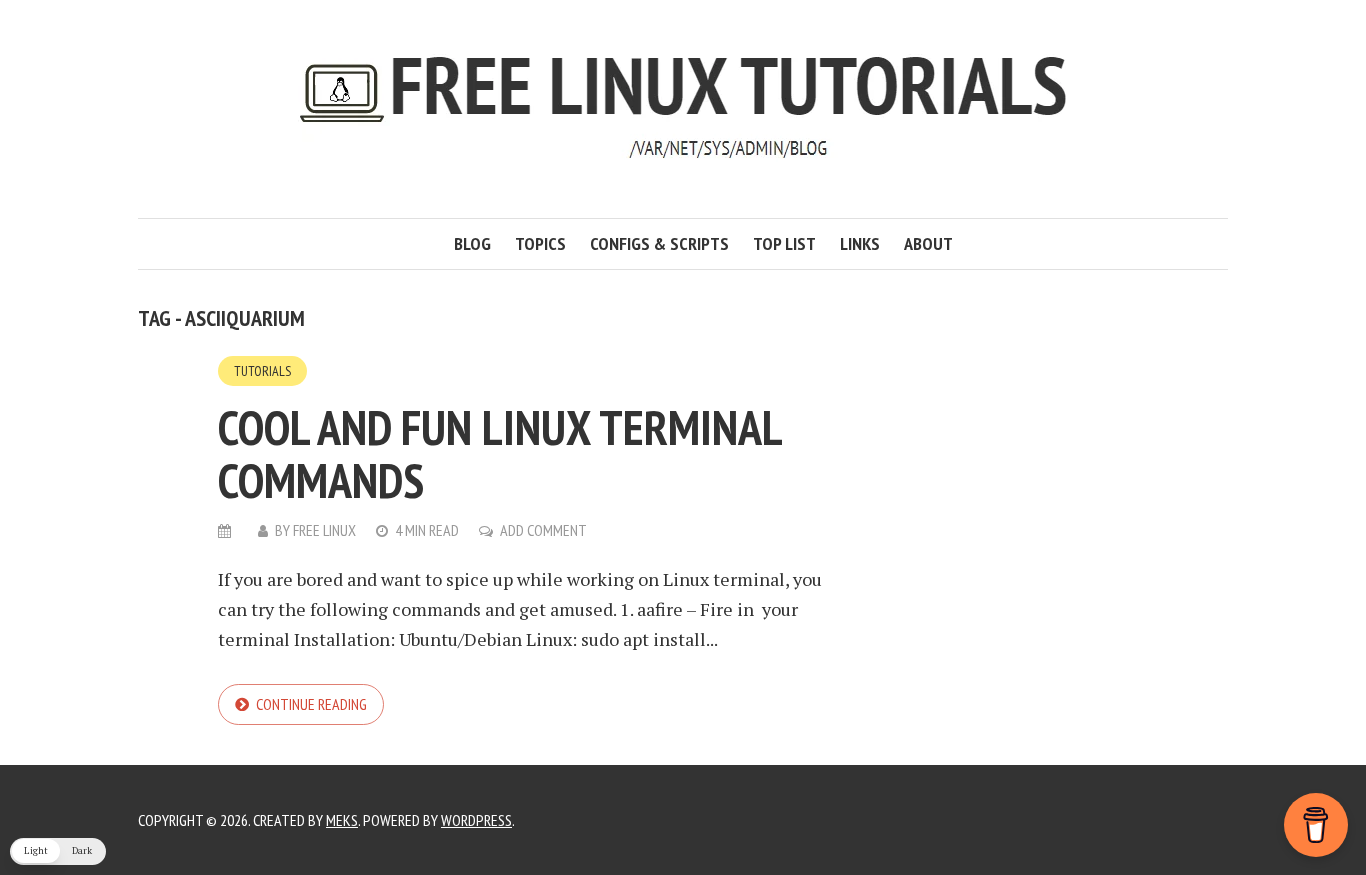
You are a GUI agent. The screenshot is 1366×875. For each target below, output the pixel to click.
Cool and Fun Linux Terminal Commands (499, 453)
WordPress (476, 820)
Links (860, 243)
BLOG (472, 243)
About (928, 243)
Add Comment (543, 530)
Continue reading (311, 704)
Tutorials (262, 371)
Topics (540, 243)
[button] (58, 851)
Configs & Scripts (659, 243)
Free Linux (324, 530)
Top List (784, 243)
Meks (342, 820)
